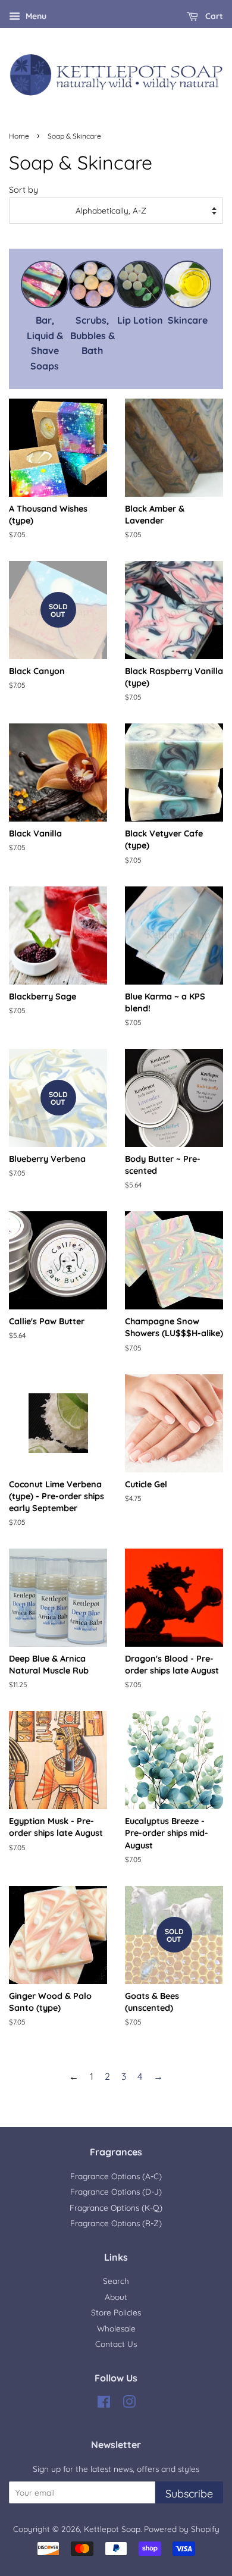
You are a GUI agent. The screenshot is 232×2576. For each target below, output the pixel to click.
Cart (213, 16)
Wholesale (116, 2328)
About (116, 2297)
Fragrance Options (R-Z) (116, 2223)
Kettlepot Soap (112, 2529)
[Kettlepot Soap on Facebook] (104, 2404)
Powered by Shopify (182, 2529)
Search (116, 2281)
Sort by (23, 190)
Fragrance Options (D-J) (116, 2191)
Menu (35, 16)
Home (19, 136)
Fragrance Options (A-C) (116, 2176)
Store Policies (116, 2312)
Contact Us (116, 2344)
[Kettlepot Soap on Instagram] (129, 2404)
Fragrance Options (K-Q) (116, 2207)
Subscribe (189, 2494)
